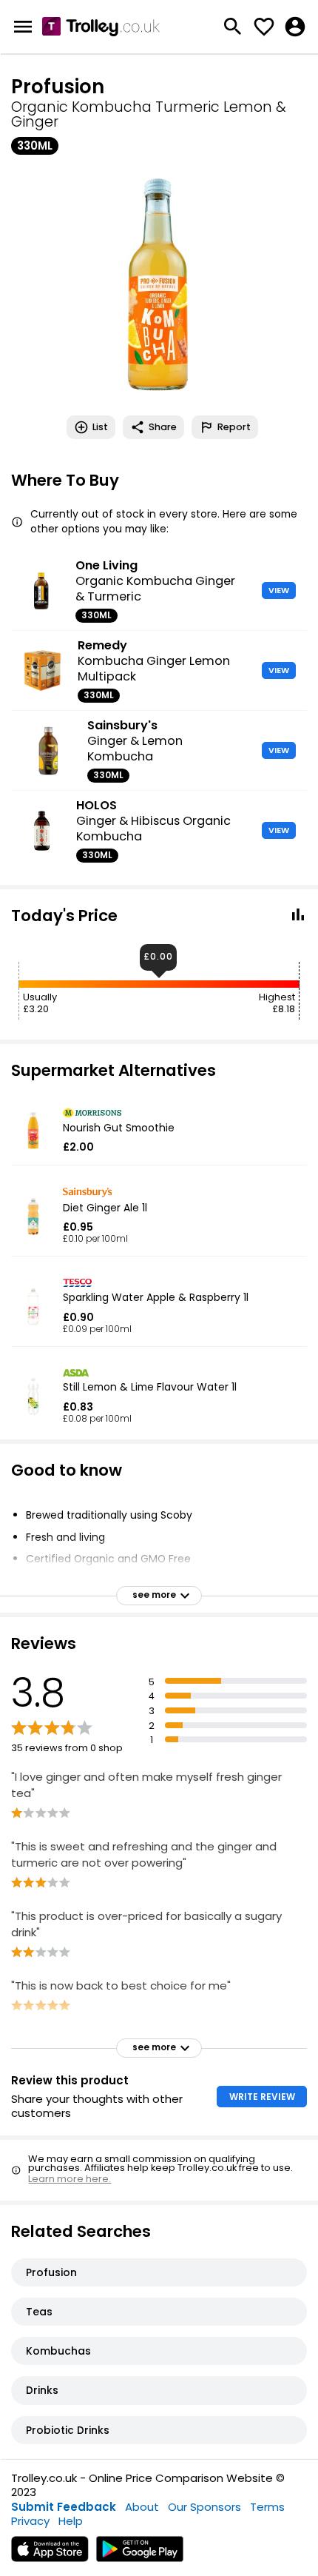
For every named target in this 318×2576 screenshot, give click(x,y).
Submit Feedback (64, 2507)
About (142, 2507)
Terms (267, 2507)
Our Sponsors (204, 2507)
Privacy (30, 2521)
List (100, 427)
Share (163, 427)
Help (71, 2521)
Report (234, 427)
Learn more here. (70, 2179)
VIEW (279, 590)
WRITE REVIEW (262, 2097)
